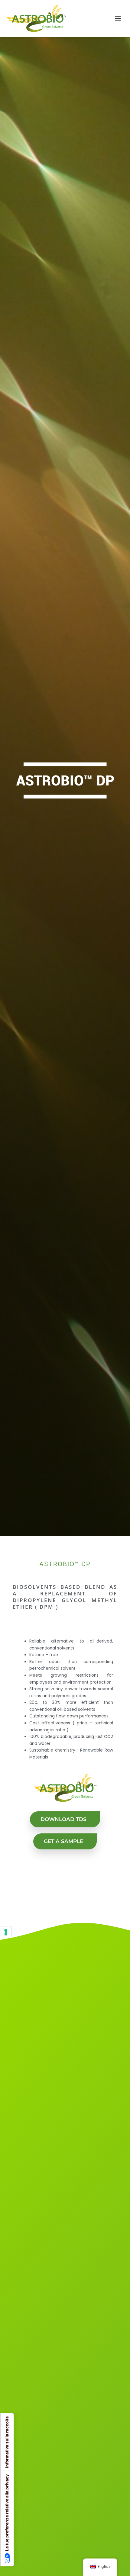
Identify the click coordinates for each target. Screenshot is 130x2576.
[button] (118, 18)
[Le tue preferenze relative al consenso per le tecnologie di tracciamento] (6, 1932)
